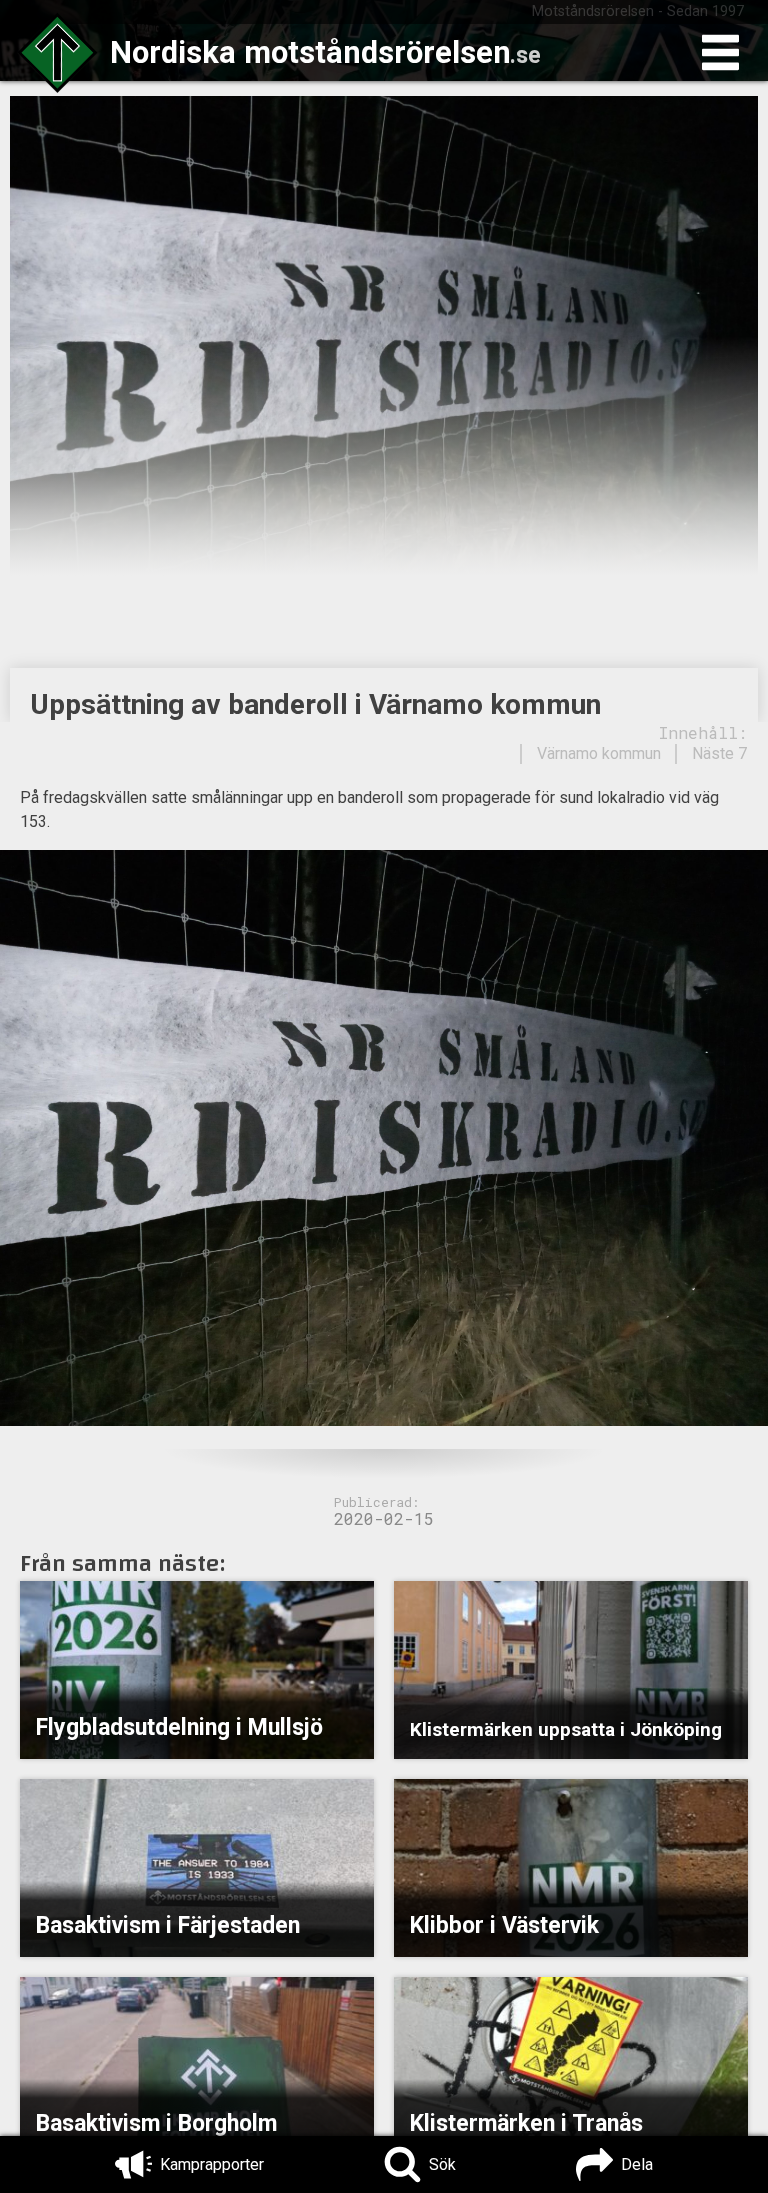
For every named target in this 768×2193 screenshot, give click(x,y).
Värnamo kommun (599, 753)
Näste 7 (719, 753)
